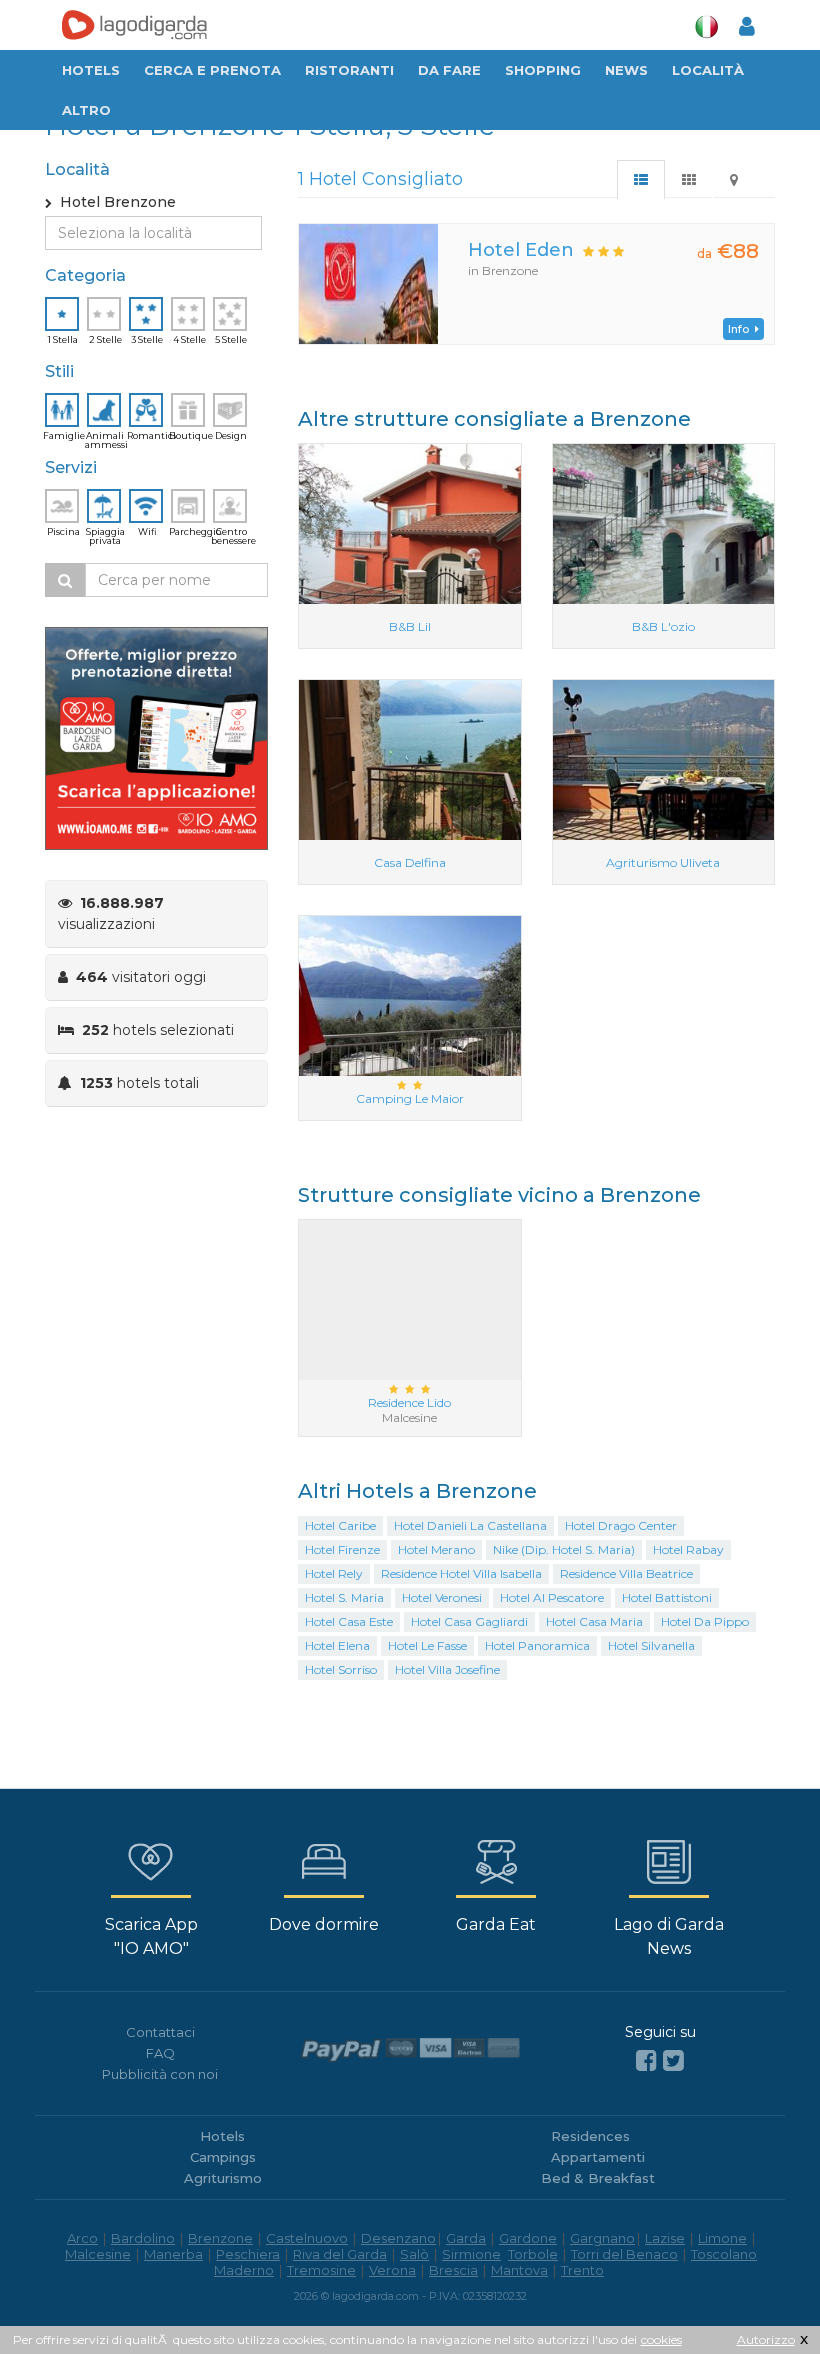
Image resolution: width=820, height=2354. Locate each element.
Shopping (543, 70)
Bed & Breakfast (598, 2178)
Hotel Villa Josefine (447, 1669)
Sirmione (471, 2254)
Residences (590, 2136)
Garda (466, 2238)
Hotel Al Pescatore (552, 1597)
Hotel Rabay (688, 1549)
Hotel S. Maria (344, 1597)
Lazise (665, 2238)
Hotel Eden (521, 250)
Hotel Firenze (342, 1549)
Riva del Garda (340, 2254)
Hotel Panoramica (537, 1645)
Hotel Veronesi (442, 1597)
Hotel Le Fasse (427, 1645)
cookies (661, 2339)
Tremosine (321, 2270)
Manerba (173, 2254)
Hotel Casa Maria (594, 1621)
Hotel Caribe (340, 1525)
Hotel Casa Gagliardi (469, 1621)
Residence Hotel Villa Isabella (461, 1573)
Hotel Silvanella (651, 1645)
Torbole (533, 2254)
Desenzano (398, 2238)
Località (708, 70)
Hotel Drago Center (621, 1525)
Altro (86, 110)
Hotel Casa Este (349, 1621)
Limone (722, 2238)
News (626, 70)
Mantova (519, 2270)
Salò (414, 2254)
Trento (582, 2270)
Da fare (449, 70)
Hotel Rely (334, 1573)
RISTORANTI (349, 70)
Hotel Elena (337, 1645)
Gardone (528, 2238)
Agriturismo (223, 2178)
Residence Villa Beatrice (626, 1573)
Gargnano (602, 2238)
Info (741, 329)
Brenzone (220, 2238)
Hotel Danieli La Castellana (470, 1525)
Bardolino (143, 2238)
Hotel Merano (436, 1549)
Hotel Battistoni (667, 1597)
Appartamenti (598, 2157)
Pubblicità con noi (160, 2074)
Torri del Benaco (624, 2254)
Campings (223, 2157)
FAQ (160, 2053)
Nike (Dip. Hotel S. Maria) (564, 1549)
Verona (392, 2270)
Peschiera (248, 2254)
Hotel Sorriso (341, 1669)
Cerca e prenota (212, 70)
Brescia (453, 2270)
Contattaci (160, 2032)
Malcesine (98, 2254)
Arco (82, 2238)
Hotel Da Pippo (705, 1621)
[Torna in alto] (764, 2298)
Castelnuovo (307, 2238)
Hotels (91, 70)
